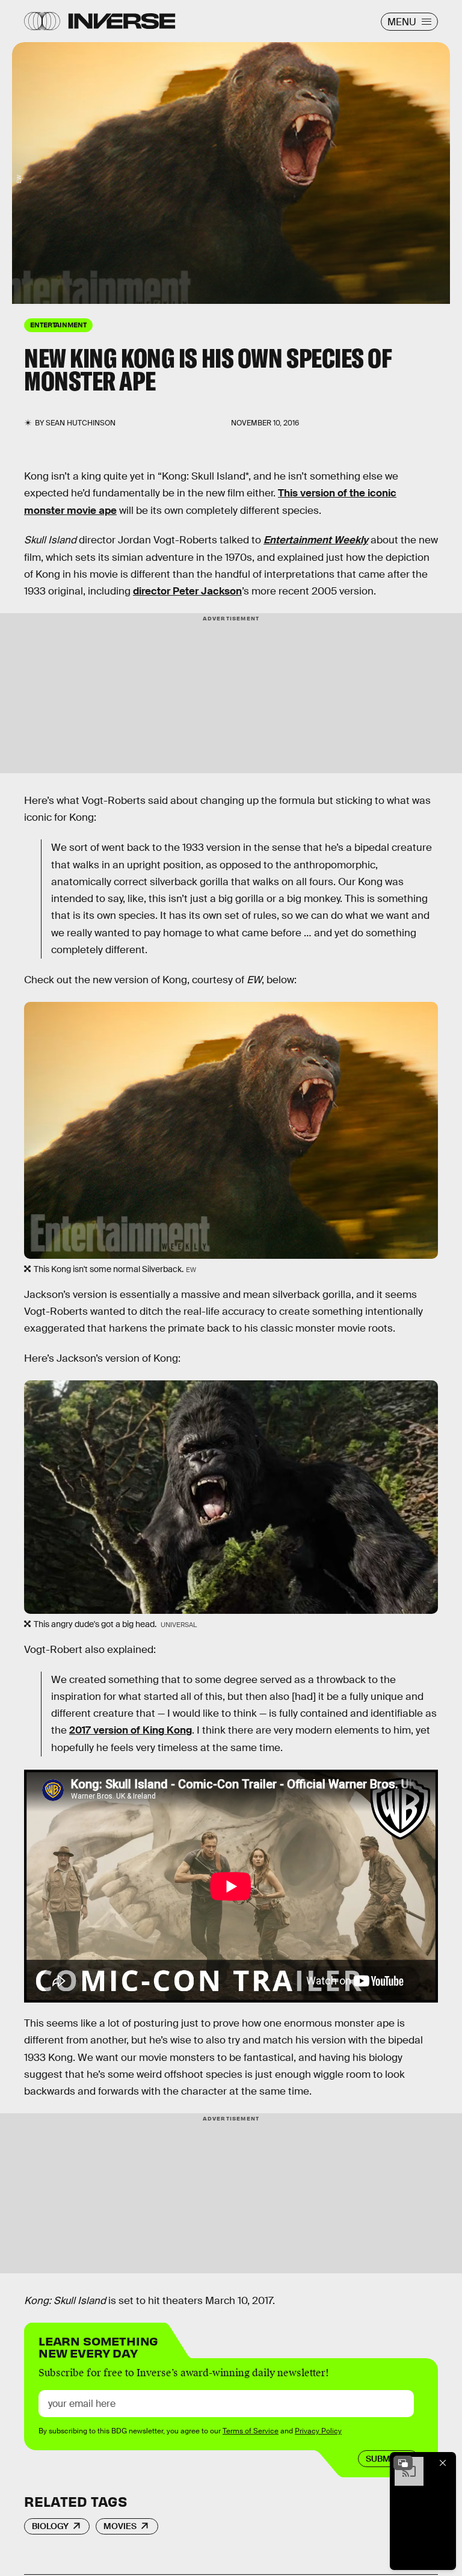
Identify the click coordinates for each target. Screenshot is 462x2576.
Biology (50, 2526)
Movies (120, 2526)
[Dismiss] (443, 2463)
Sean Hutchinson (81, 423)
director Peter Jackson (187, 591)
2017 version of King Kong (131, 1730)
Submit (382, 2459)
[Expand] (403, 2463)
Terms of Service (251, 2431)
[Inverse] (122, 21)
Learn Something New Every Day (98, 2346)
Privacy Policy (318, 2431)
